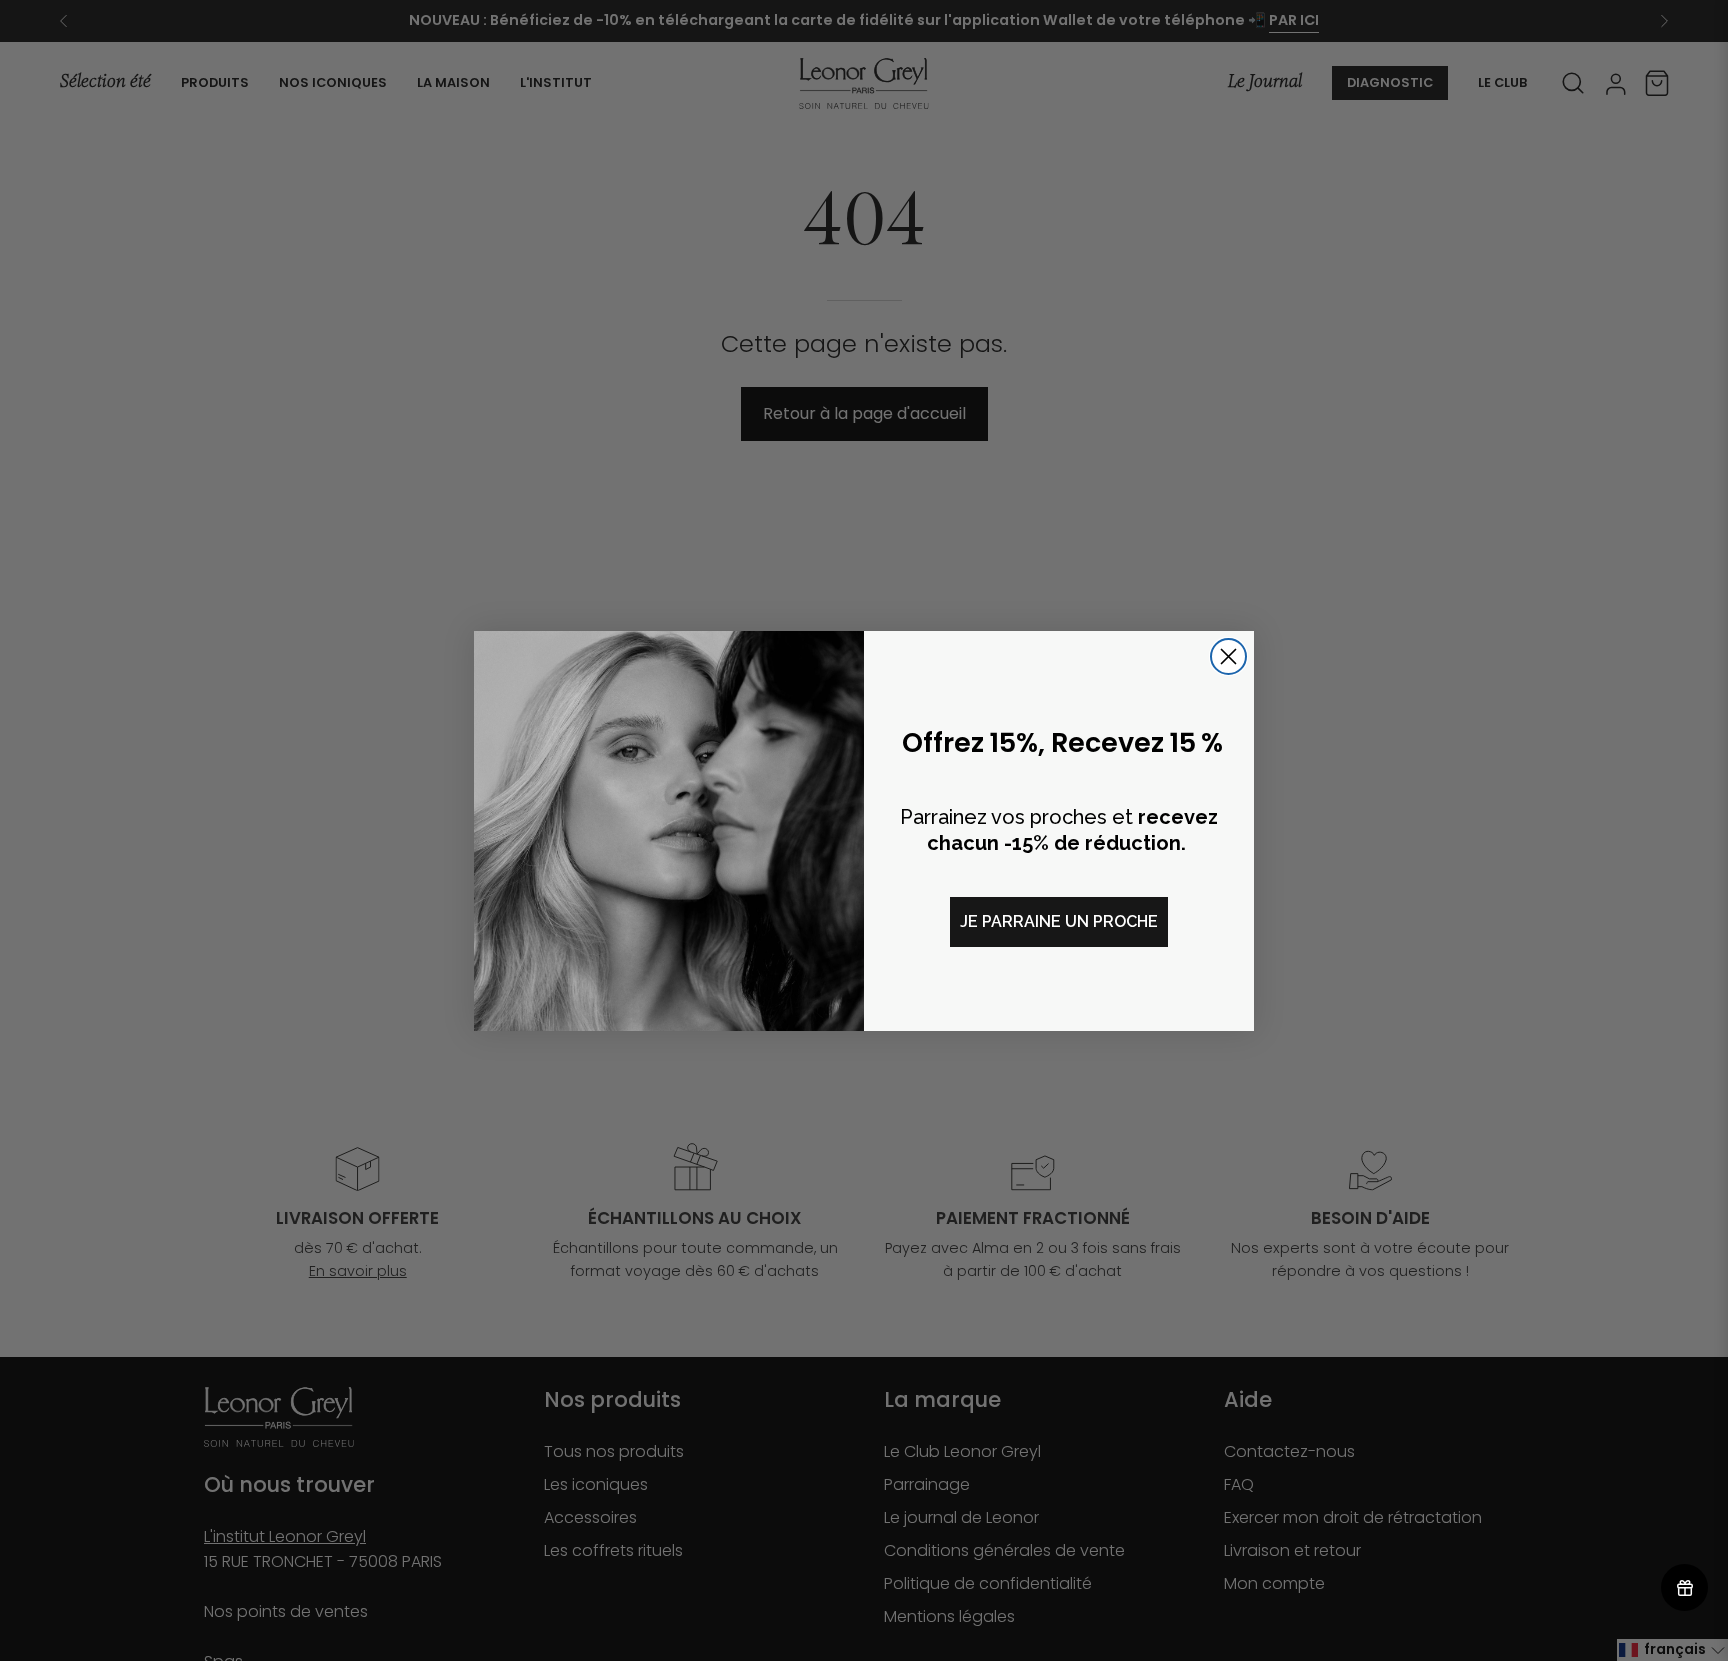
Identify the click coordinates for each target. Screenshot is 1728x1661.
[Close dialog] (1228, 656)
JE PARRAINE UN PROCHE (1059, 921)
